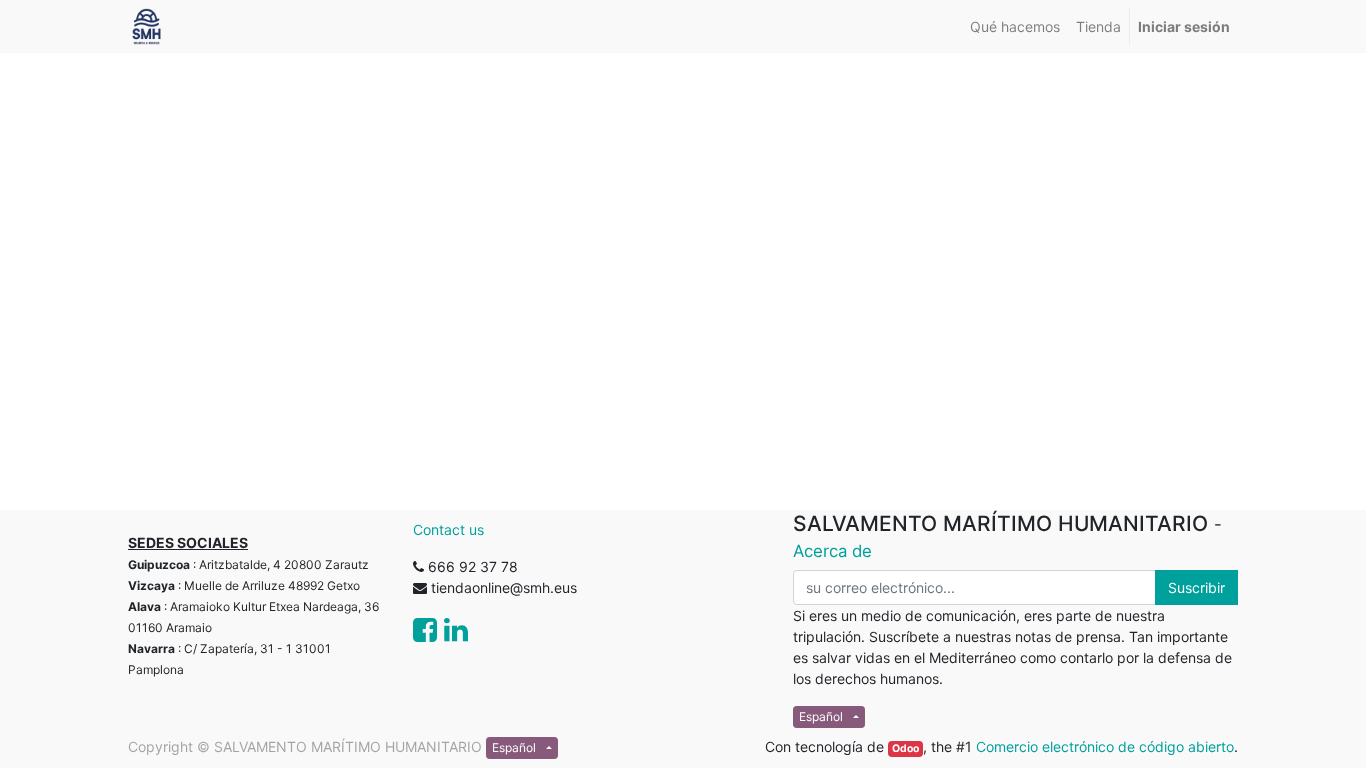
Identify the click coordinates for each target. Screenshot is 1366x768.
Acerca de (832, 551)
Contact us (448, 529)
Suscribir (1196, 587)
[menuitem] (1015, 26)
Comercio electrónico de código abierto (1105, 746)
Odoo (905, 748)
